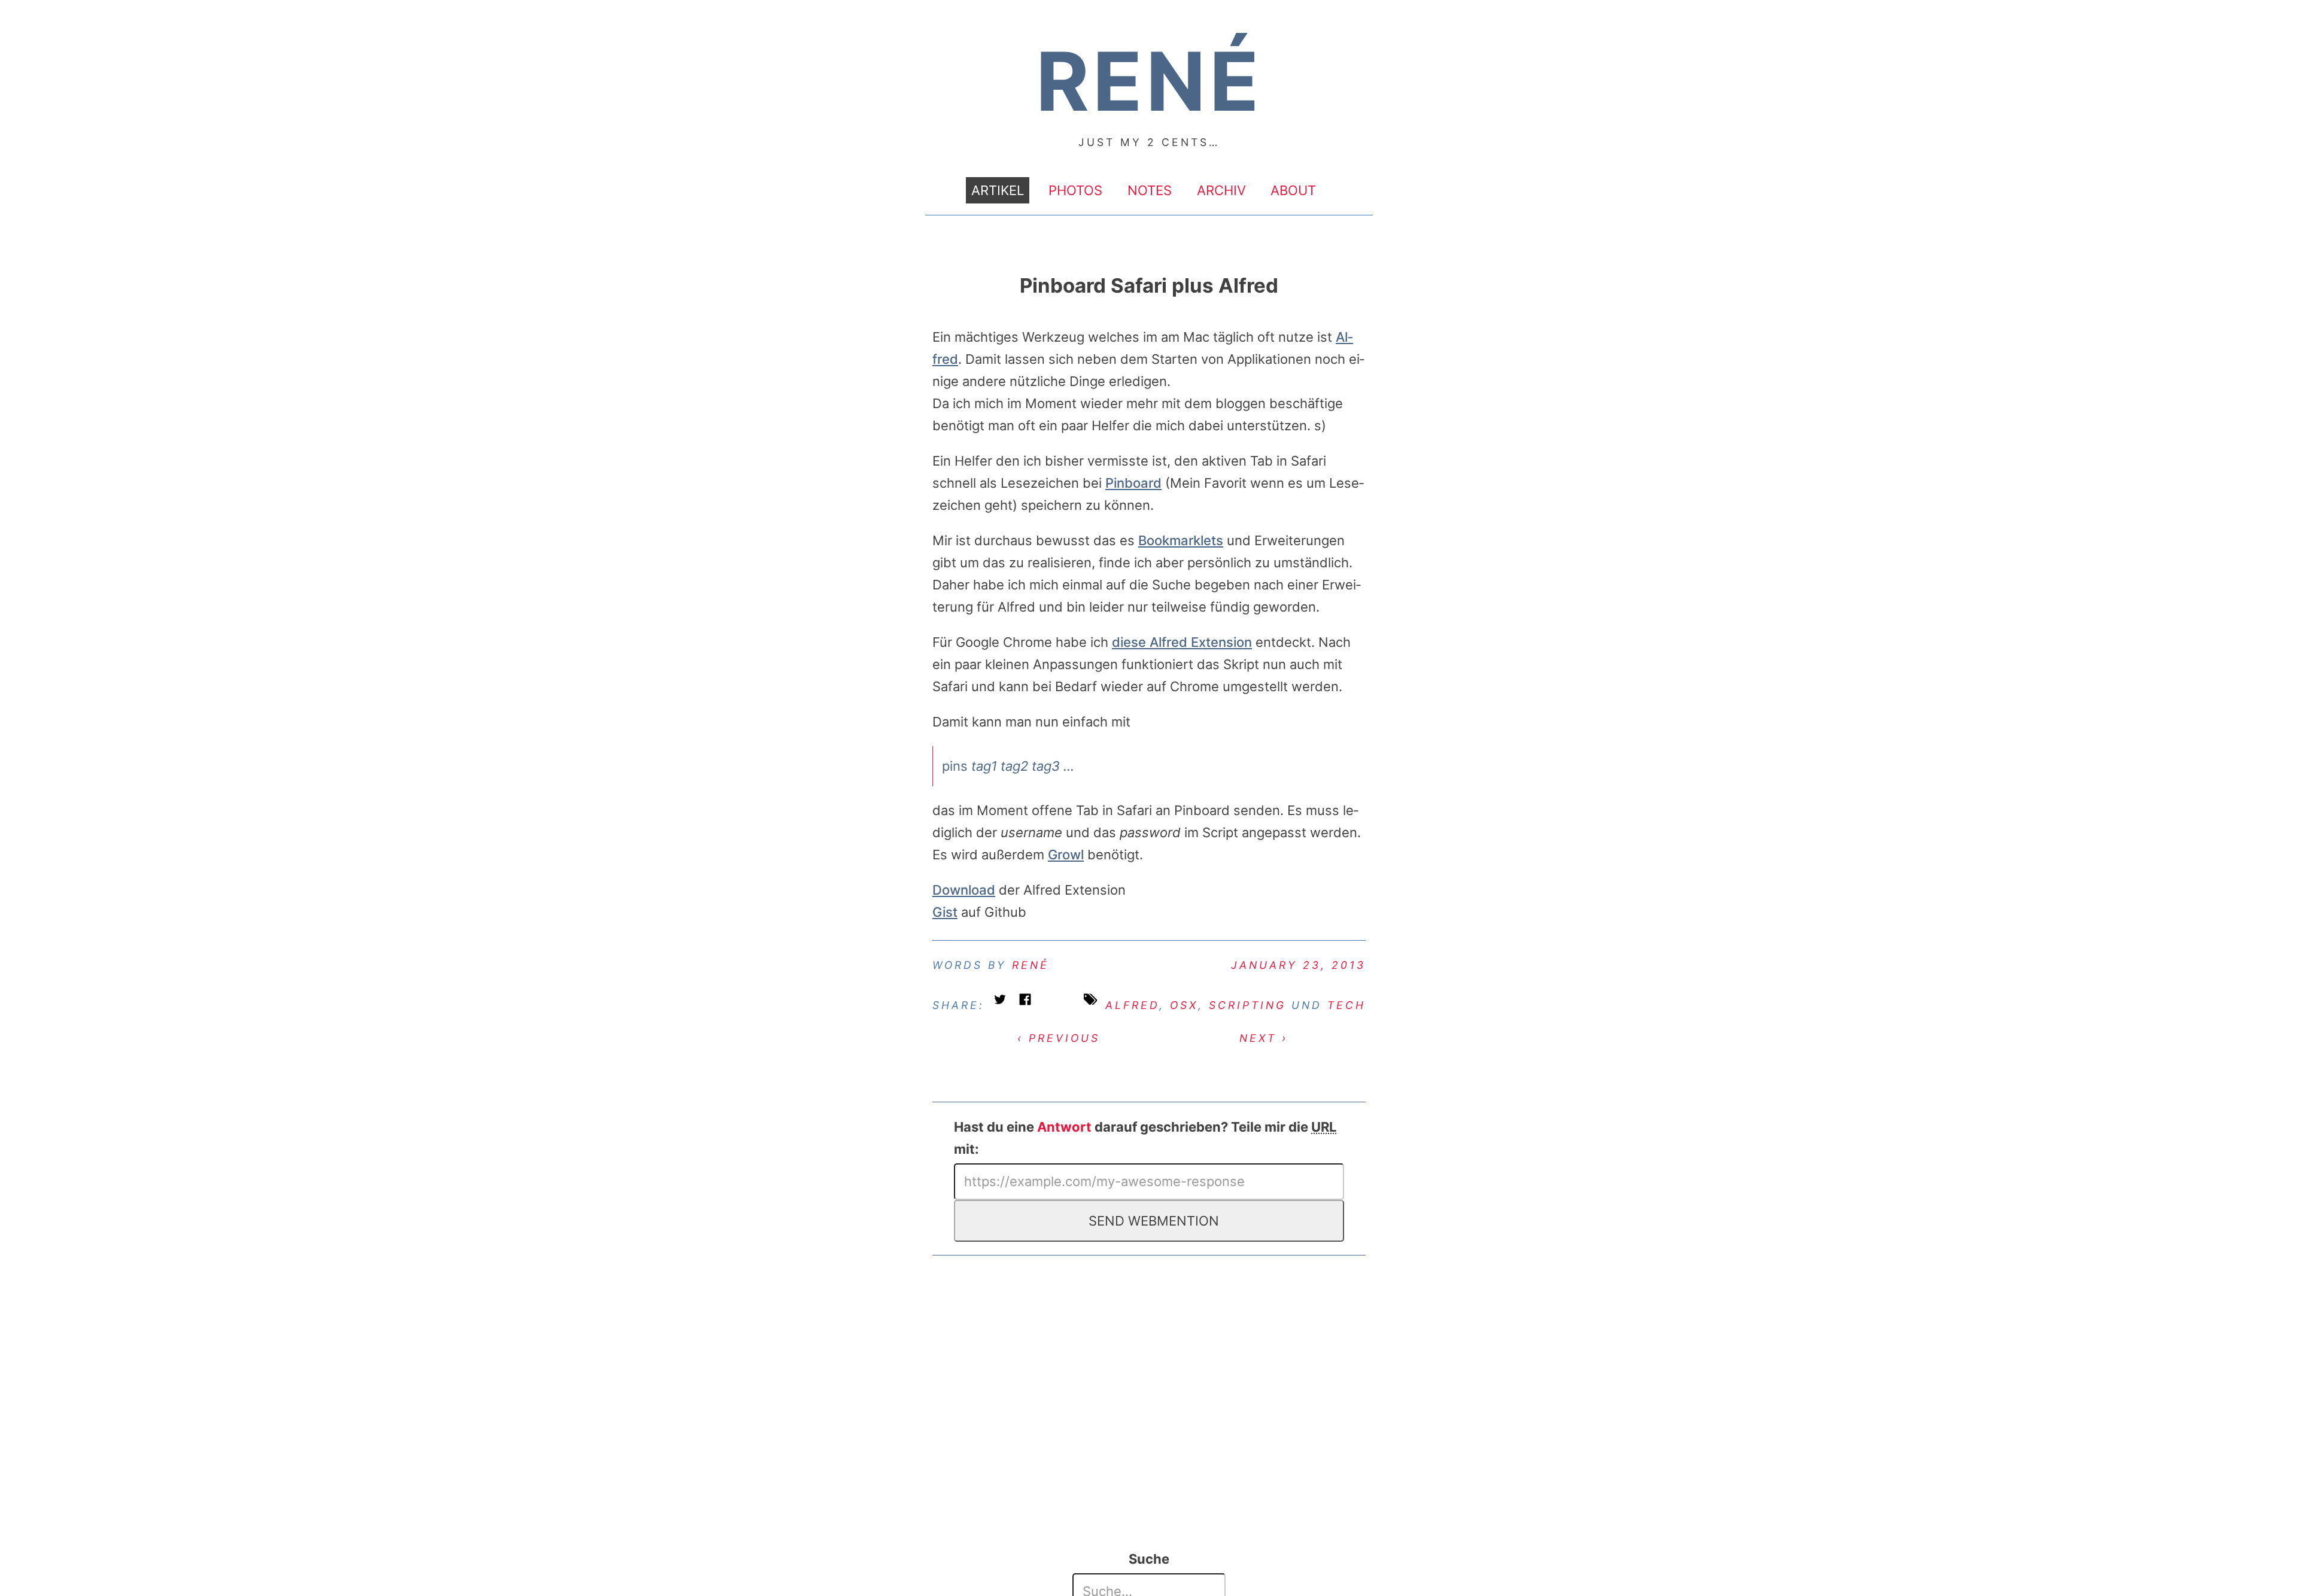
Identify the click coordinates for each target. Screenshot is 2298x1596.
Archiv (1221, 190)
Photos (1075, 190)
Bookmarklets (1181, 540)
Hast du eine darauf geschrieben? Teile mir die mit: (1145, 1138)
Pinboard (1133, 483)
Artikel (998, 190)
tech (1346, 1005)
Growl (1066, 855)
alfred (1132, 1005)
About (1293, 190)
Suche (1149, 1559)
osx (1184, 1005)
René (1031, 965)
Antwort (1064, 1127)
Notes (1150, 190)
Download (964, 890)
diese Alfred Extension (1182, 642)
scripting (1247, 1005)
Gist (945, 912)
